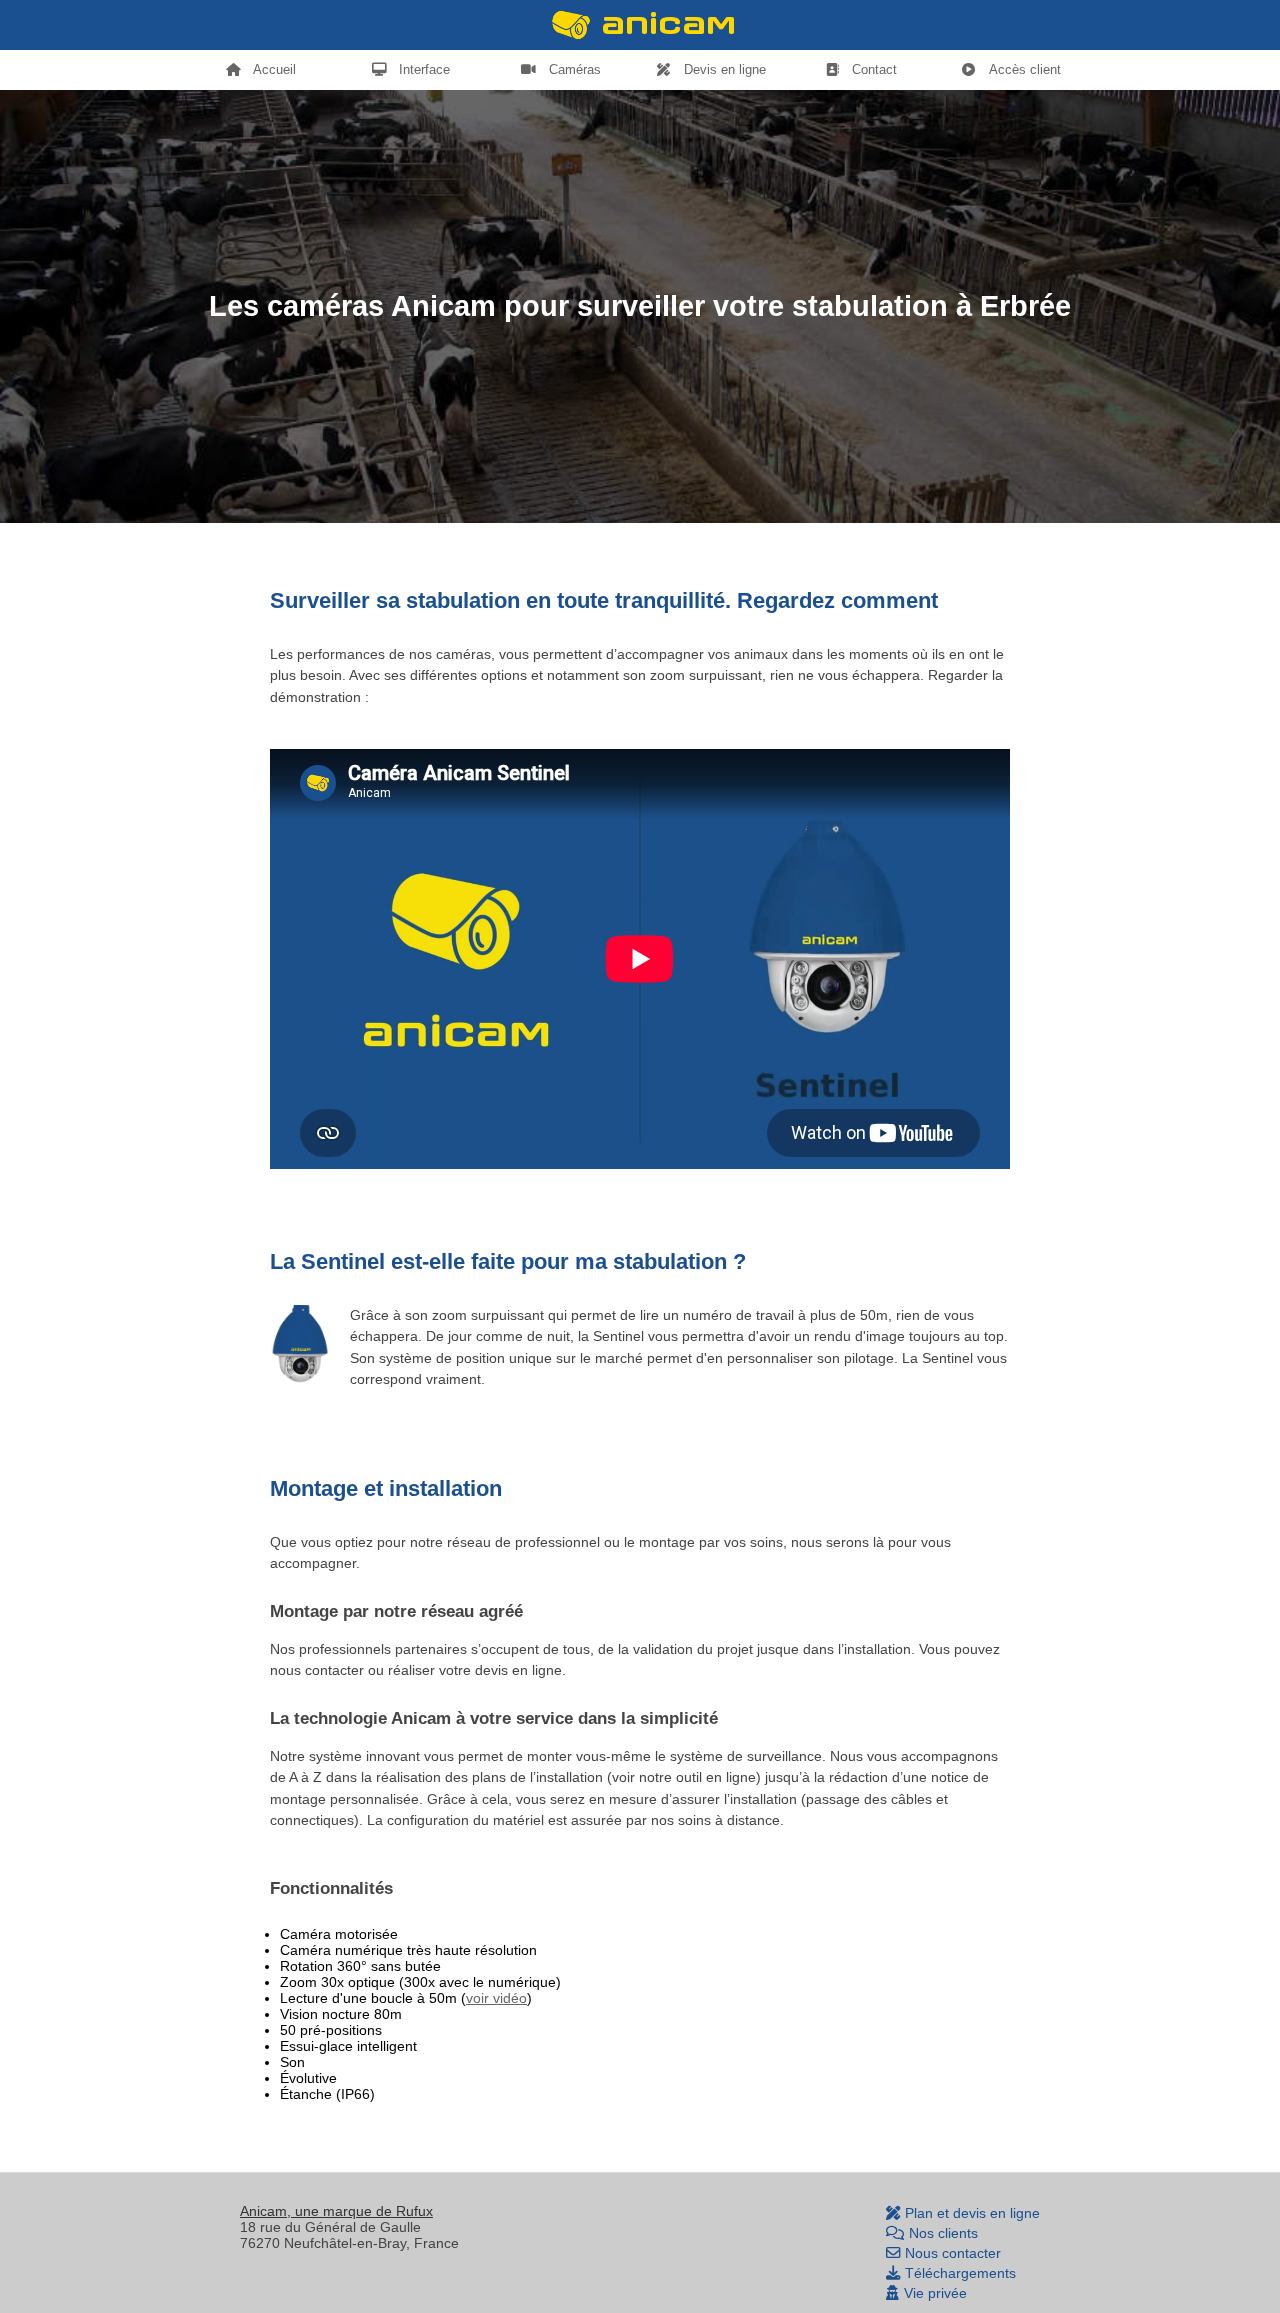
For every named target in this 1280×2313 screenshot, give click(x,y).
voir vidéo (496, 1998)
